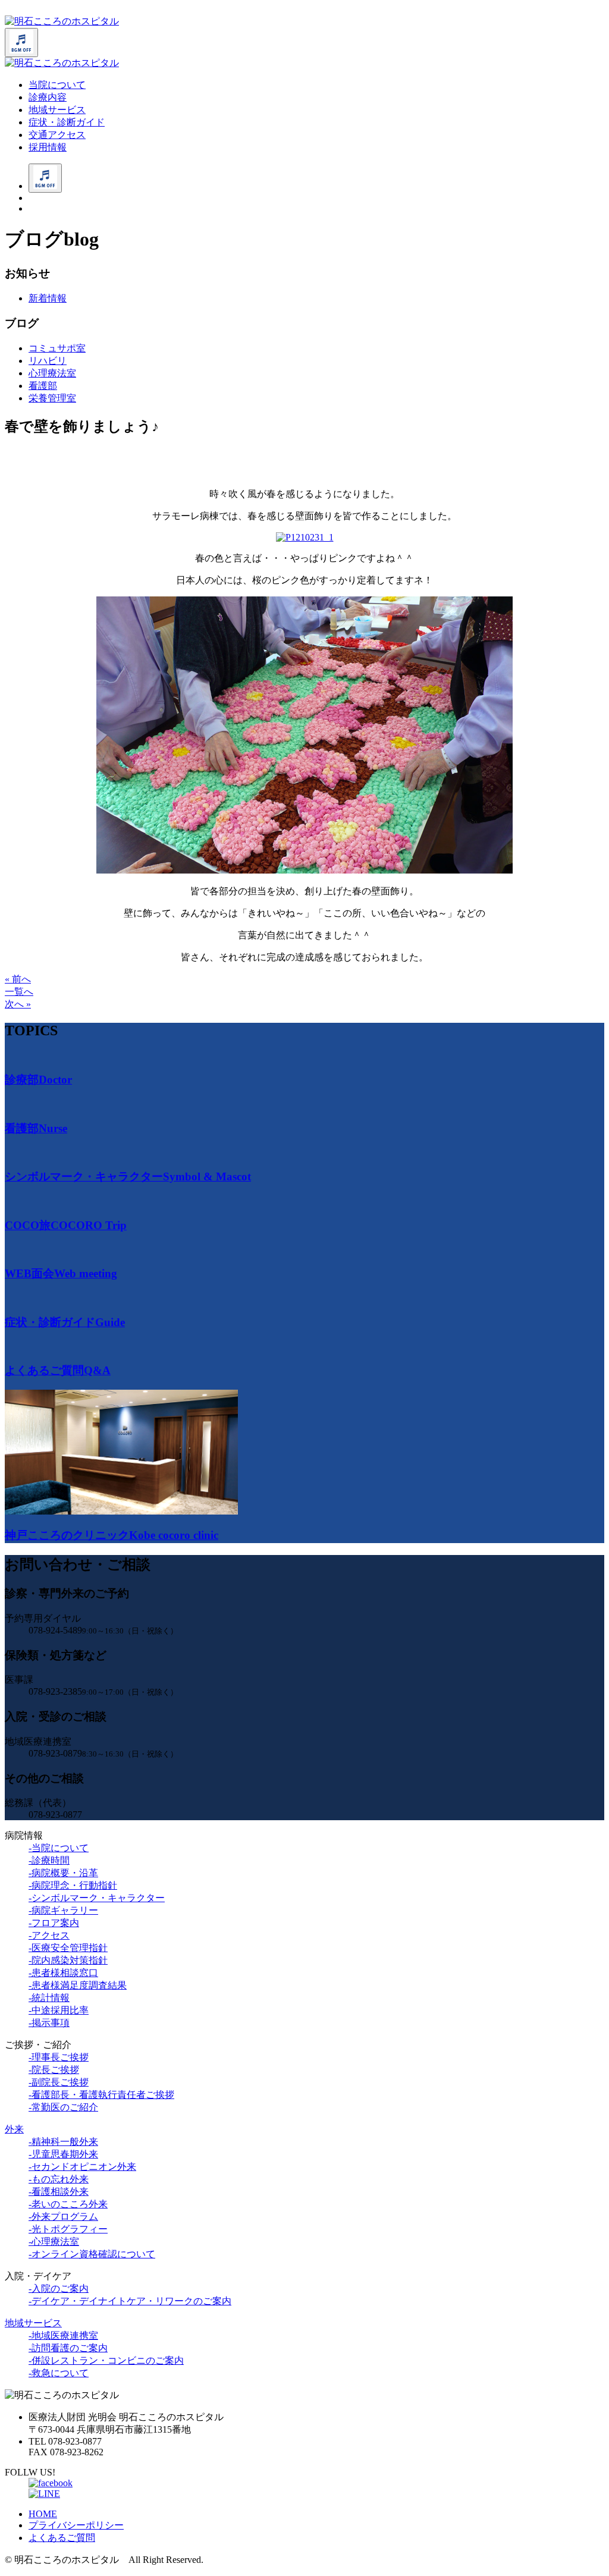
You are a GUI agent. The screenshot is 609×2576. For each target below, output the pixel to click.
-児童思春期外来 (63, 2154)
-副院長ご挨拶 (59, 2082)
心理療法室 (52, 373)
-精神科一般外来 (63, 2142)
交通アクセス (57, 135)
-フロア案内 (54, 1923)
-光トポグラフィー (68, 2229)
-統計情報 (49, 1998)
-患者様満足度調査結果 (78, 1985)
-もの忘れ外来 (59, 2179)
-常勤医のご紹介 (63, 2107)
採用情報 (48, 147)
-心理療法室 (54, 2242)
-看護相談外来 (59, 2192)
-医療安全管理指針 (68, 1948)
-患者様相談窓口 (63, 1973)
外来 (14, 2129)
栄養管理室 (52, 398)
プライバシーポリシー (76, 2525)
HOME (43, 2514)
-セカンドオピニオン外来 (82, 2167)
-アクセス (49, 1935)
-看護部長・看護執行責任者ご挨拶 (101, 2095)
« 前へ (18, 979)
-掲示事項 (49, 2023)
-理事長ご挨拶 (59, 2057)
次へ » (18, 1004)
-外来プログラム (63, 2217)
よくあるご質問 (62, 2538)
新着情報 (48, 298)
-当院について (59, 1848)
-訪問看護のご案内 (68, 2348)
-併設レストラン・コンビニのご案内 (106, 2360)
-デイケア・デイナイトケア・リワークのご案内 (130, 2301)
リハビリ (48, 361)
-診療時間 (49, 1860)
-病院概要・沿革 (63, 1873)
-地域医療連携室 (63, 2335)
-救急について (59, 2373)
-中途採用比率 (59, 2010)
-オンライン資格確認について (92, 2254)
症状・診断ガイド (67, 122)
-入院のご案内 (59, 2288)
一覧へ (19, 992)
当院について (57, 85)
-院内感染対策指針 (68, 1960)
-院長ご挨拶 (54, 2070)
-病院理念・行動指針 (73, 1885)
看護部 (43, 386)
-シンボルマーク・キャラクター (97, 1898)
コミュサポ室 (57, 348)
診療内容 (48, 97)
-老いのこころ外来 (68, 2204)
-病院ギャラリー (63, 1910)
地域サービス (57, 110)
